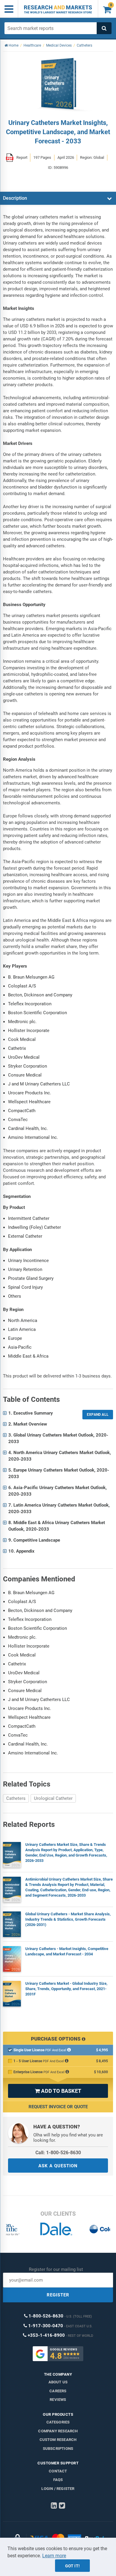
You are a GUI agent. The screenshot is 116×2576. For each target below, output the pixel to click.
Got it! (72, 2566)
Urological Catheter (53, 1798)
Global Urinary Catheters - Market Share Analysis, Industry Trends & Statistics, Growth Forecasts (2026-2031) (68, 1919)
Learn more (54, 2556)
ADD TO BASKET (58, 2091)
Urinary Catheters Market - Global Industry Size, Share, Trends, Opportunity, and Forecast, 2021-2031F (66, 1989)
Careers (58, 2391)
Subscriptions (58, 2449)
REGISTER (58, 2295)
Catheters (16, 1798)
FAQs (58, 2480)
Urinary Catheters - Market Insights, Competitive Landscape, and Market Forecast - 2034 (67, 1951)
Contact (58, 2471)
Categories (58, 2422)
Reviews (58, 2400)
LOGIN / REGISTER (58, 2489)
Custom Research (58, 2440)
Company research (58, 2431)
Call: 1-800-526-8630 (58, 2153)
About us (58, 2382)
